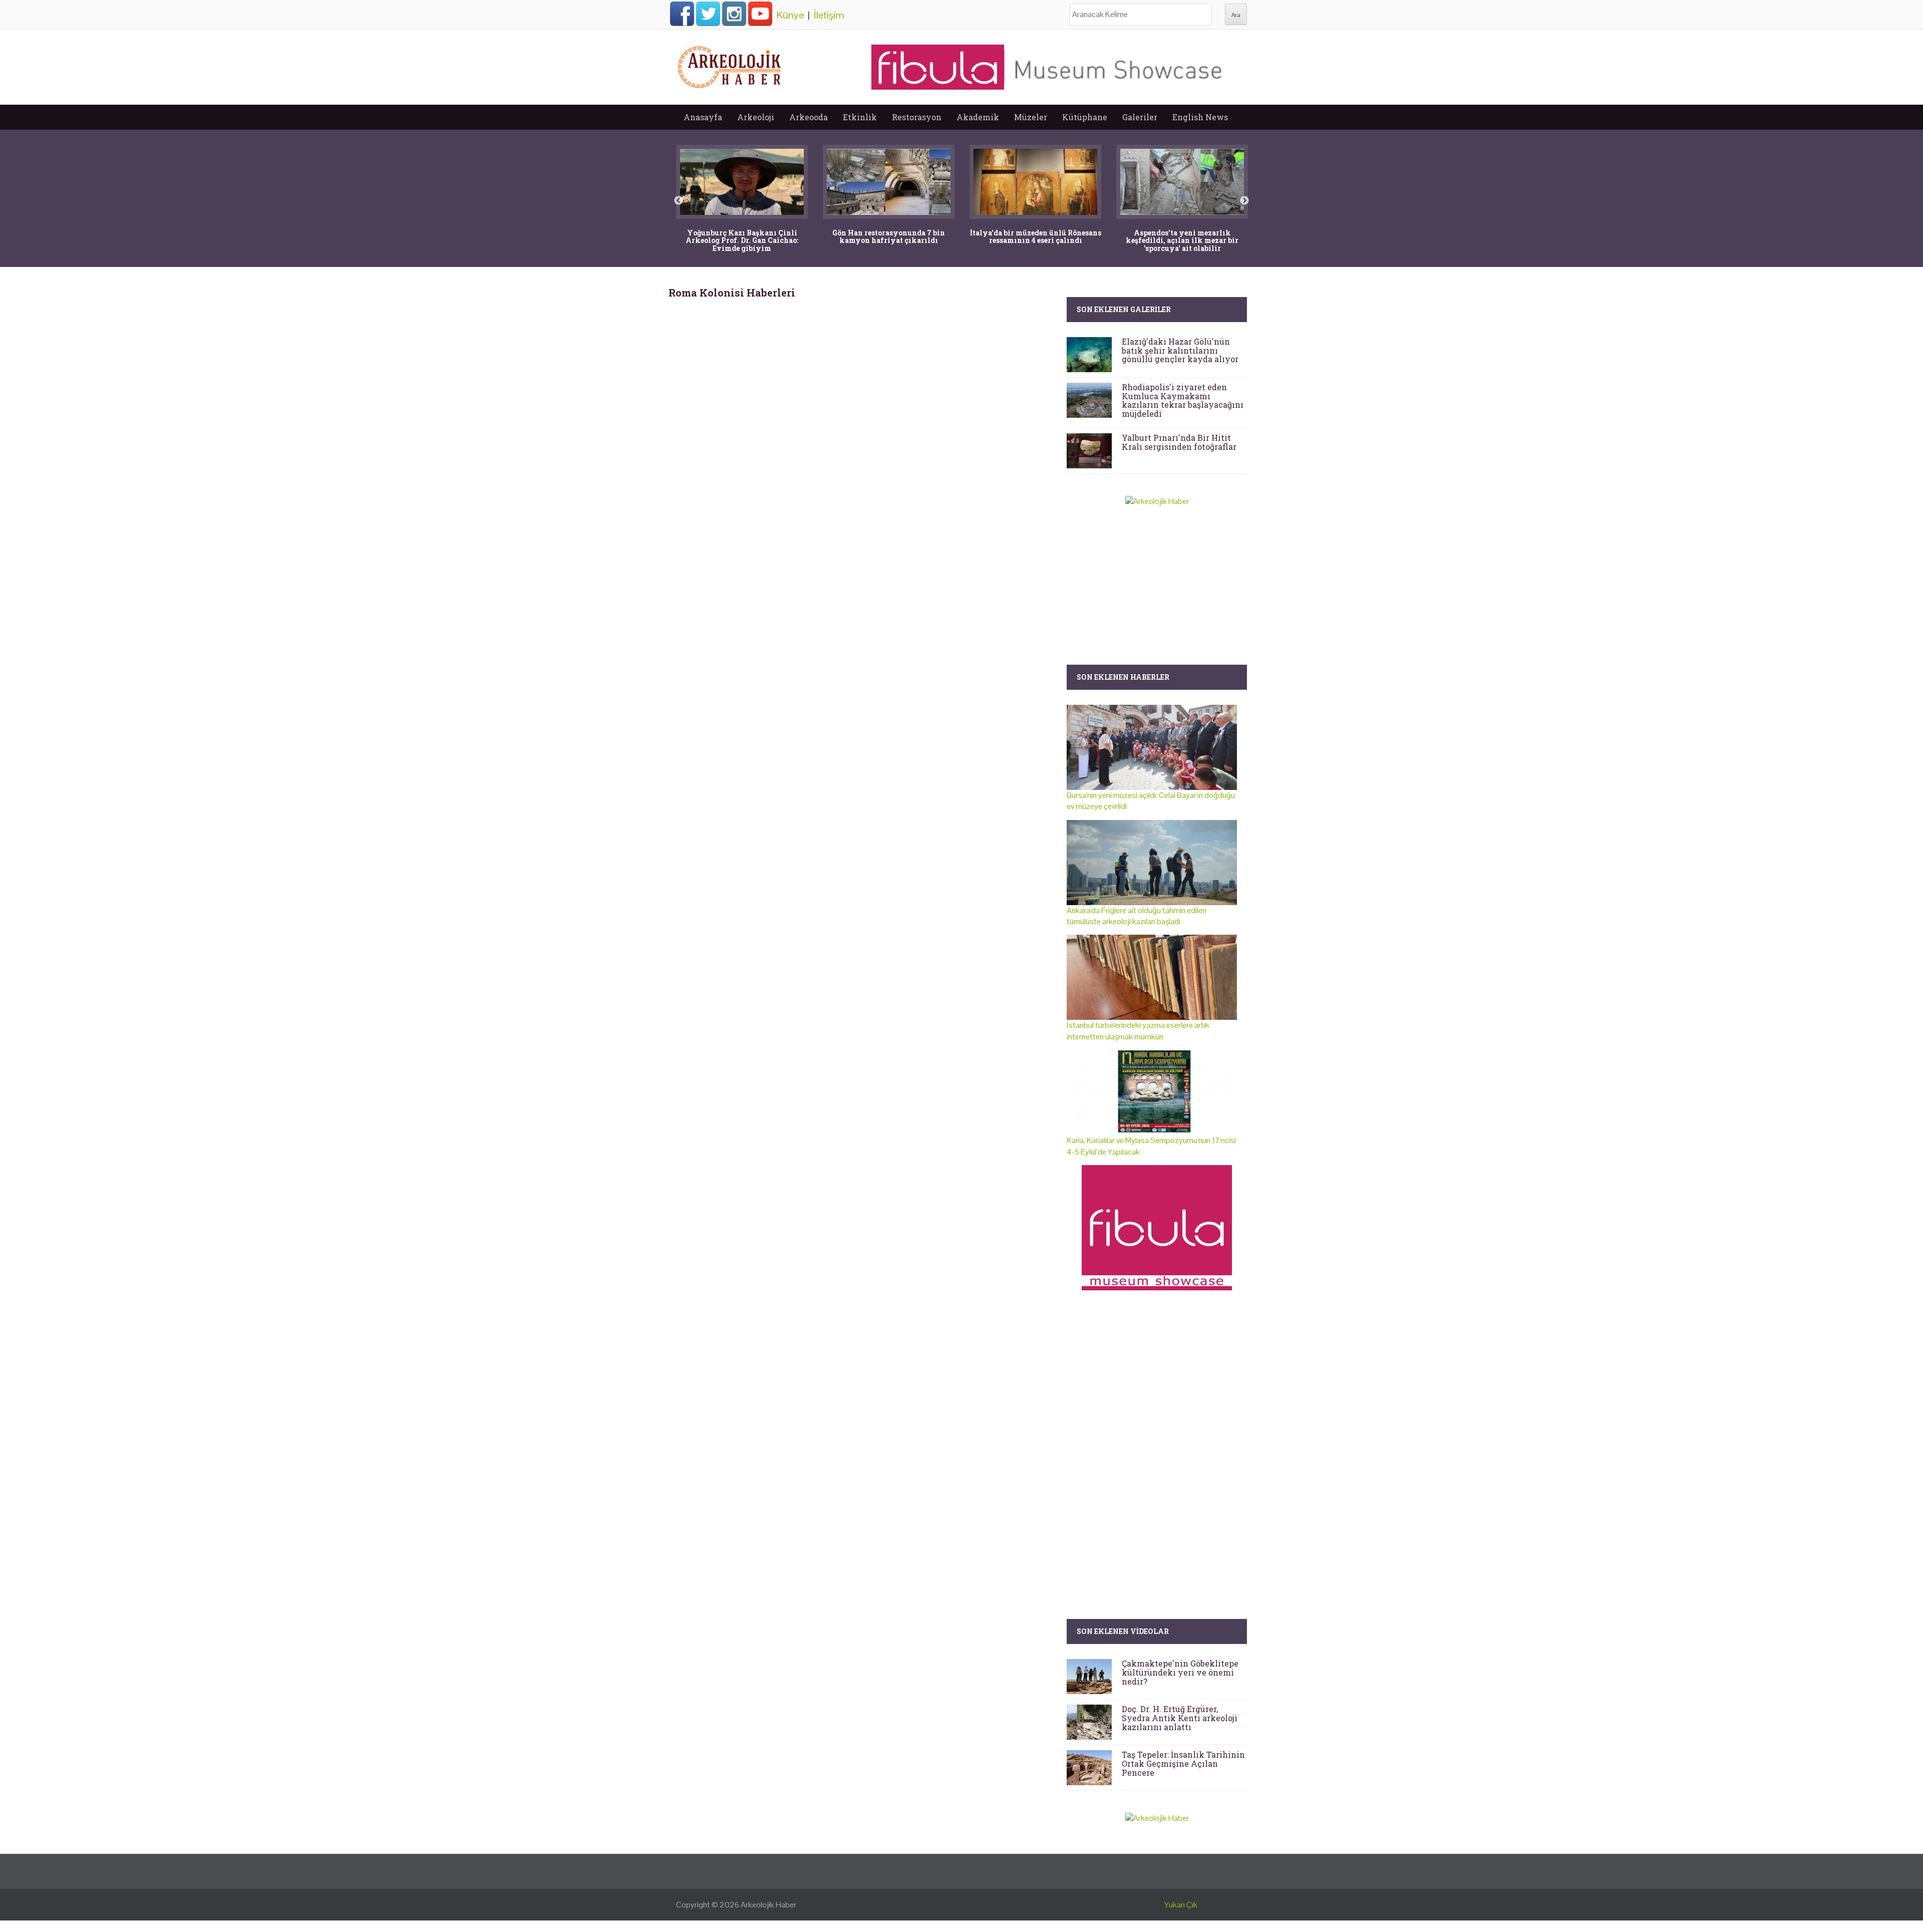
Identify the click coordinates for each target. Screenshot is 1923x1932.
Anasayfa (703, 117)
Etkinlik (860, 117)
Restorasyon (917, 117)
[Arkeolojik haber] (730, 65)
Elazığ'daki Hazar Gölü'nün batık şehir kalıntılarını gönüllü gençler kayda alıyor (1180, 350)
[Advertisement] (864, 384)
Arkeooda (809, 117)
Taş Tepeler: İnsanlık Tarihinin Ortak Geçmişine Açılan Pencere (1183, 1763)
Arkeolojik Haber (768, 1905)
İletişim (829, 15)
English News (1200, 117)
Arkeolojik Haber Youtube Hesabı (760, 14)
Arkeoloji (756, 117)
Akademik (978, 117)
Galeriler (1140, 117)
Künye (790, 15)
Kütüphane (1085, 117)
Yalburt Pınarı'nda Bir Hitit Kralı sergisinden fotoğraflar (1179, 442)
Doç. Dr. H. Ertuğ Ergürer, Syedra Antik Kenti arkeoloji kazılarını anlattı (1180, 1718)
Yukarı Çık (1181, 1905)
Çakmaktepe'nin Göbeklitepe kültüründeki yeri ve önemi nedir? (1180, 1672)
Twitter (708, 14)
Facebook (682, 14)
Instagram (734, 14)
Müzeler (1031, 117)
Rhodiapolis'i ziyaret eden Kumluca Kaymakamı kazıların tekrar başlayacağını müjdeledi (1183, 400)
